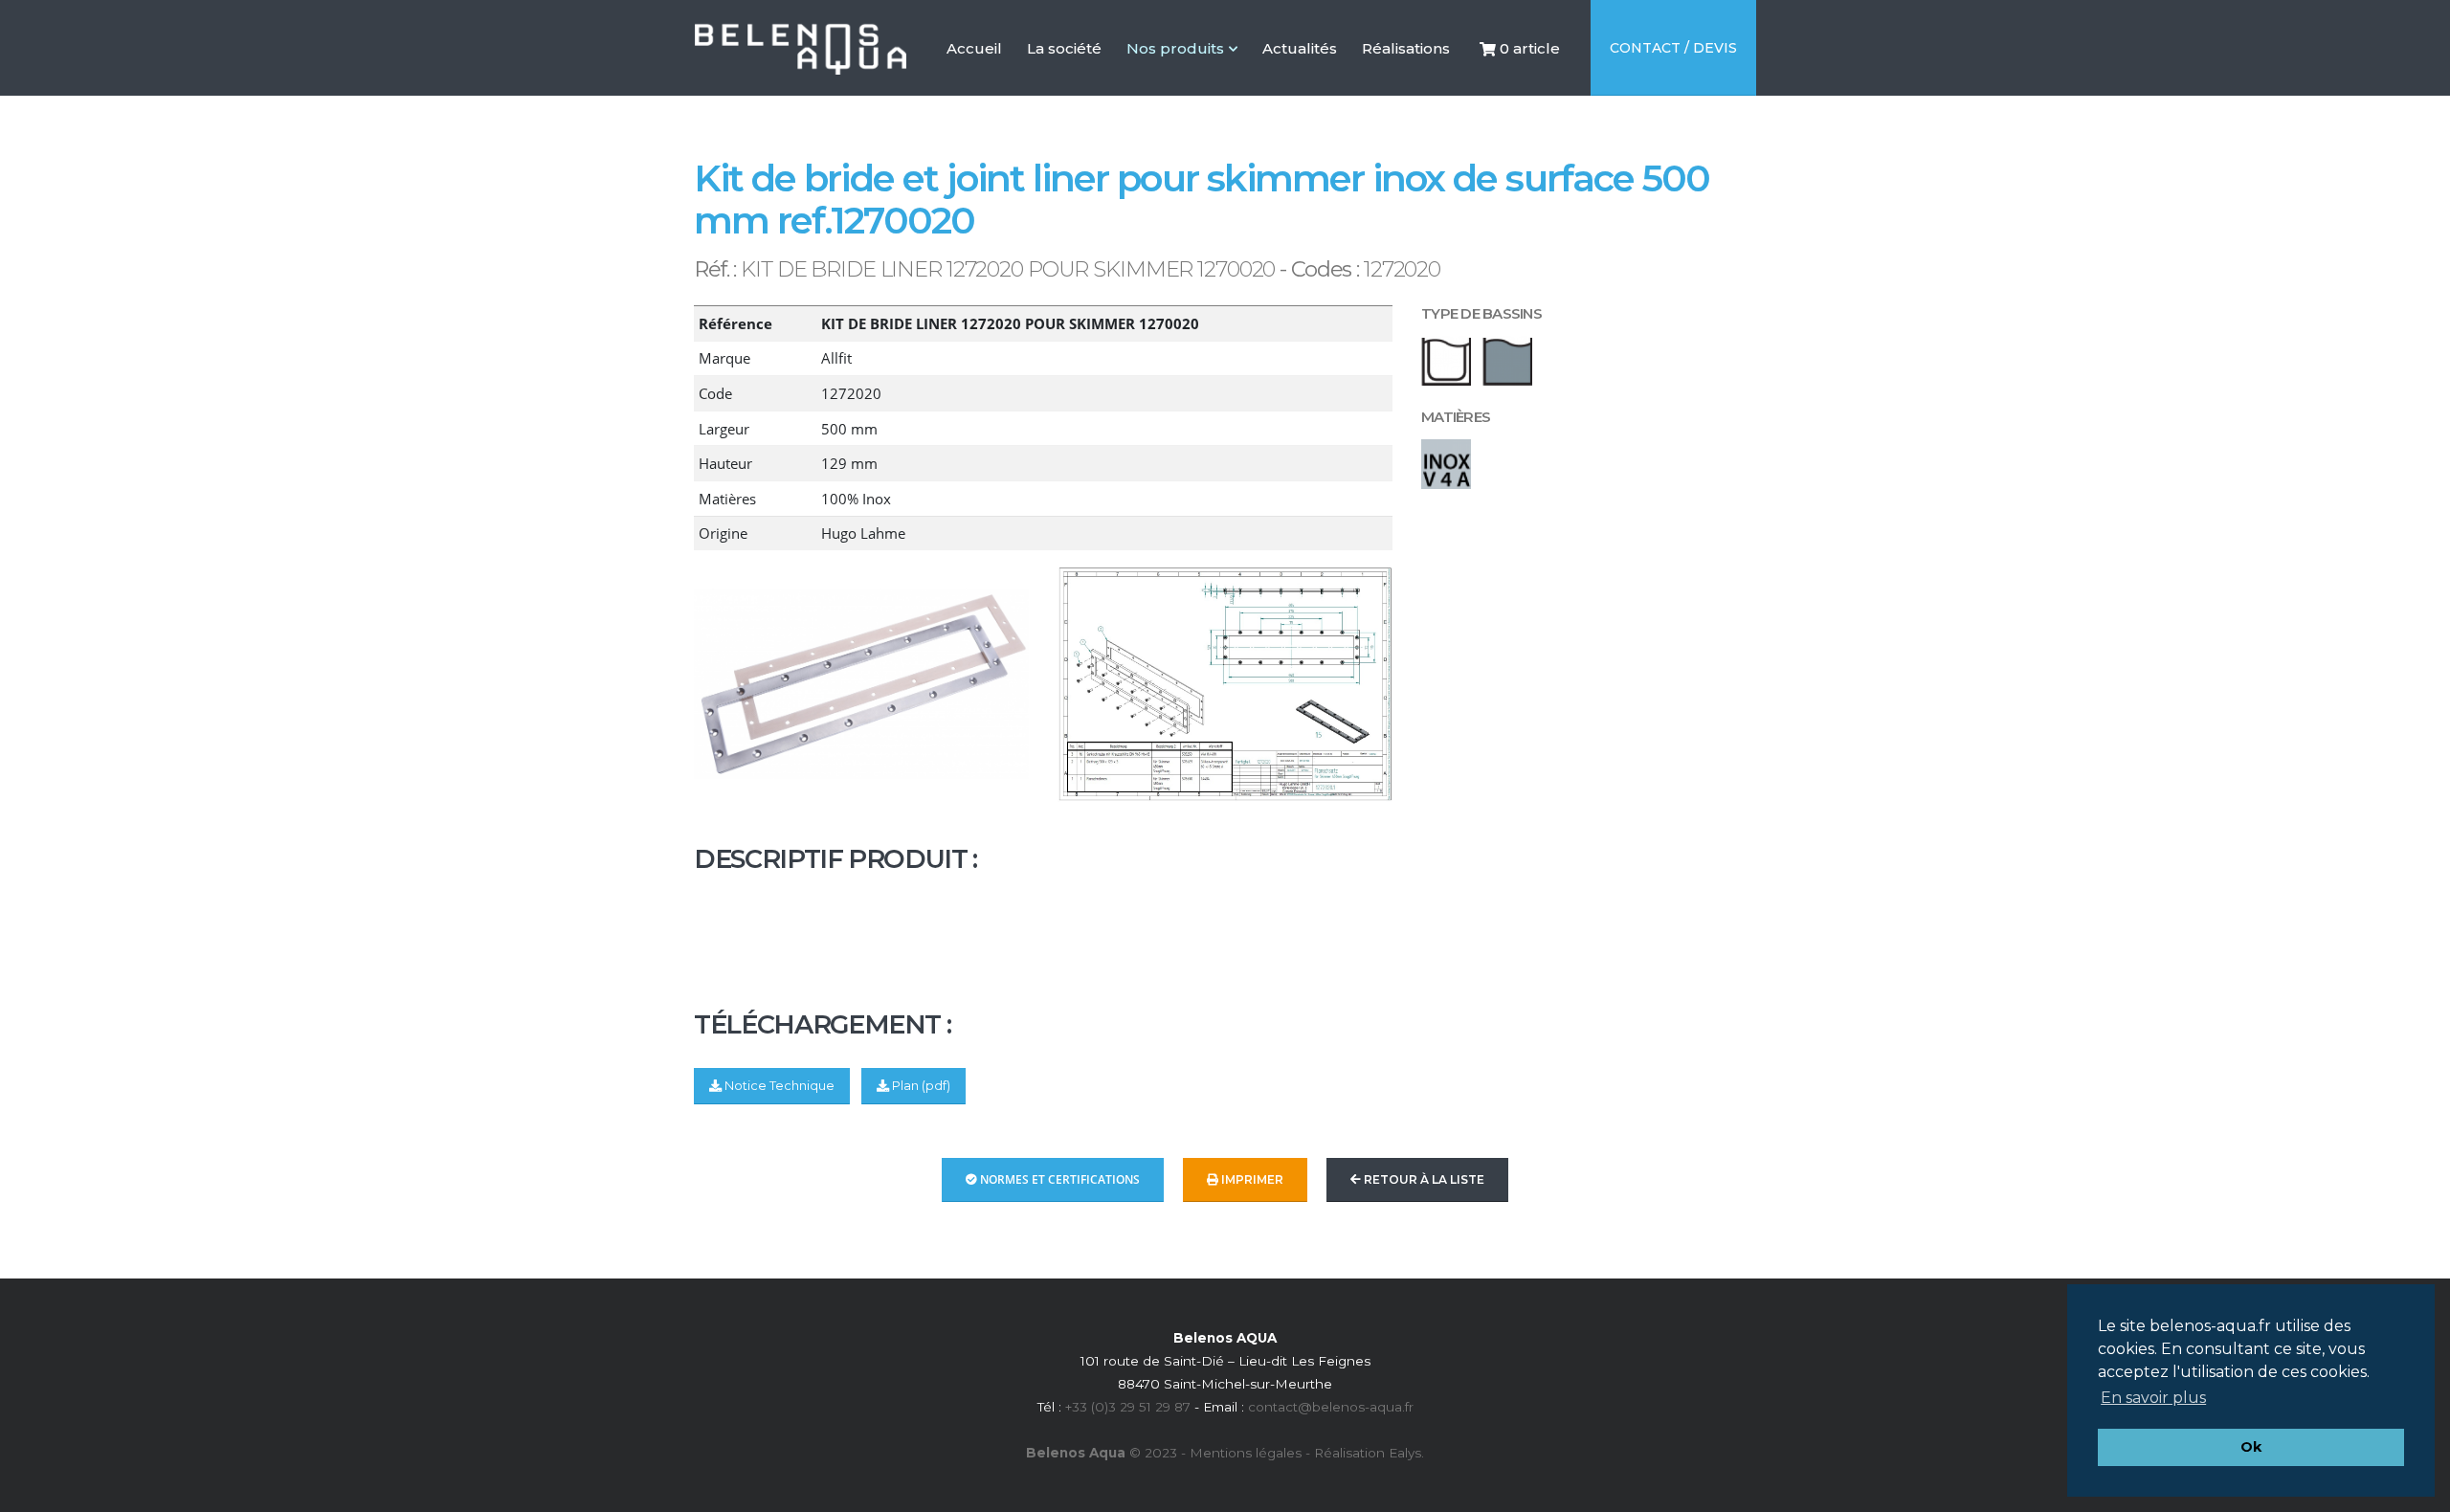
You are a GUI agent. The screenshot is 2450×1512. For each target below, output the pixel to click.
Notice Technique (778, 1086)
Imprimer (1251, 1179)
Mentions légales (1246, 1453)
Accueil (974, 87)
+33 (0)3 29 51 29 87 (1128, 1407)
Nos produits (1175, 48)
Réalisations (1406, 87)
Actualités (1300, 87)
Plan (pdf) (920, 1086)
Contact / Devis (1673, 48)
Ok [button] (2251, 1447)
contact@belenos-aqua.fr (1331, 1407)
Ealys (1405, 1453)
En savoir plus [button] (2153, 1398)
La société (1064, 87)
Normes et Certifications (1058, 1179)
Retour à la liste (1423, 1179)
